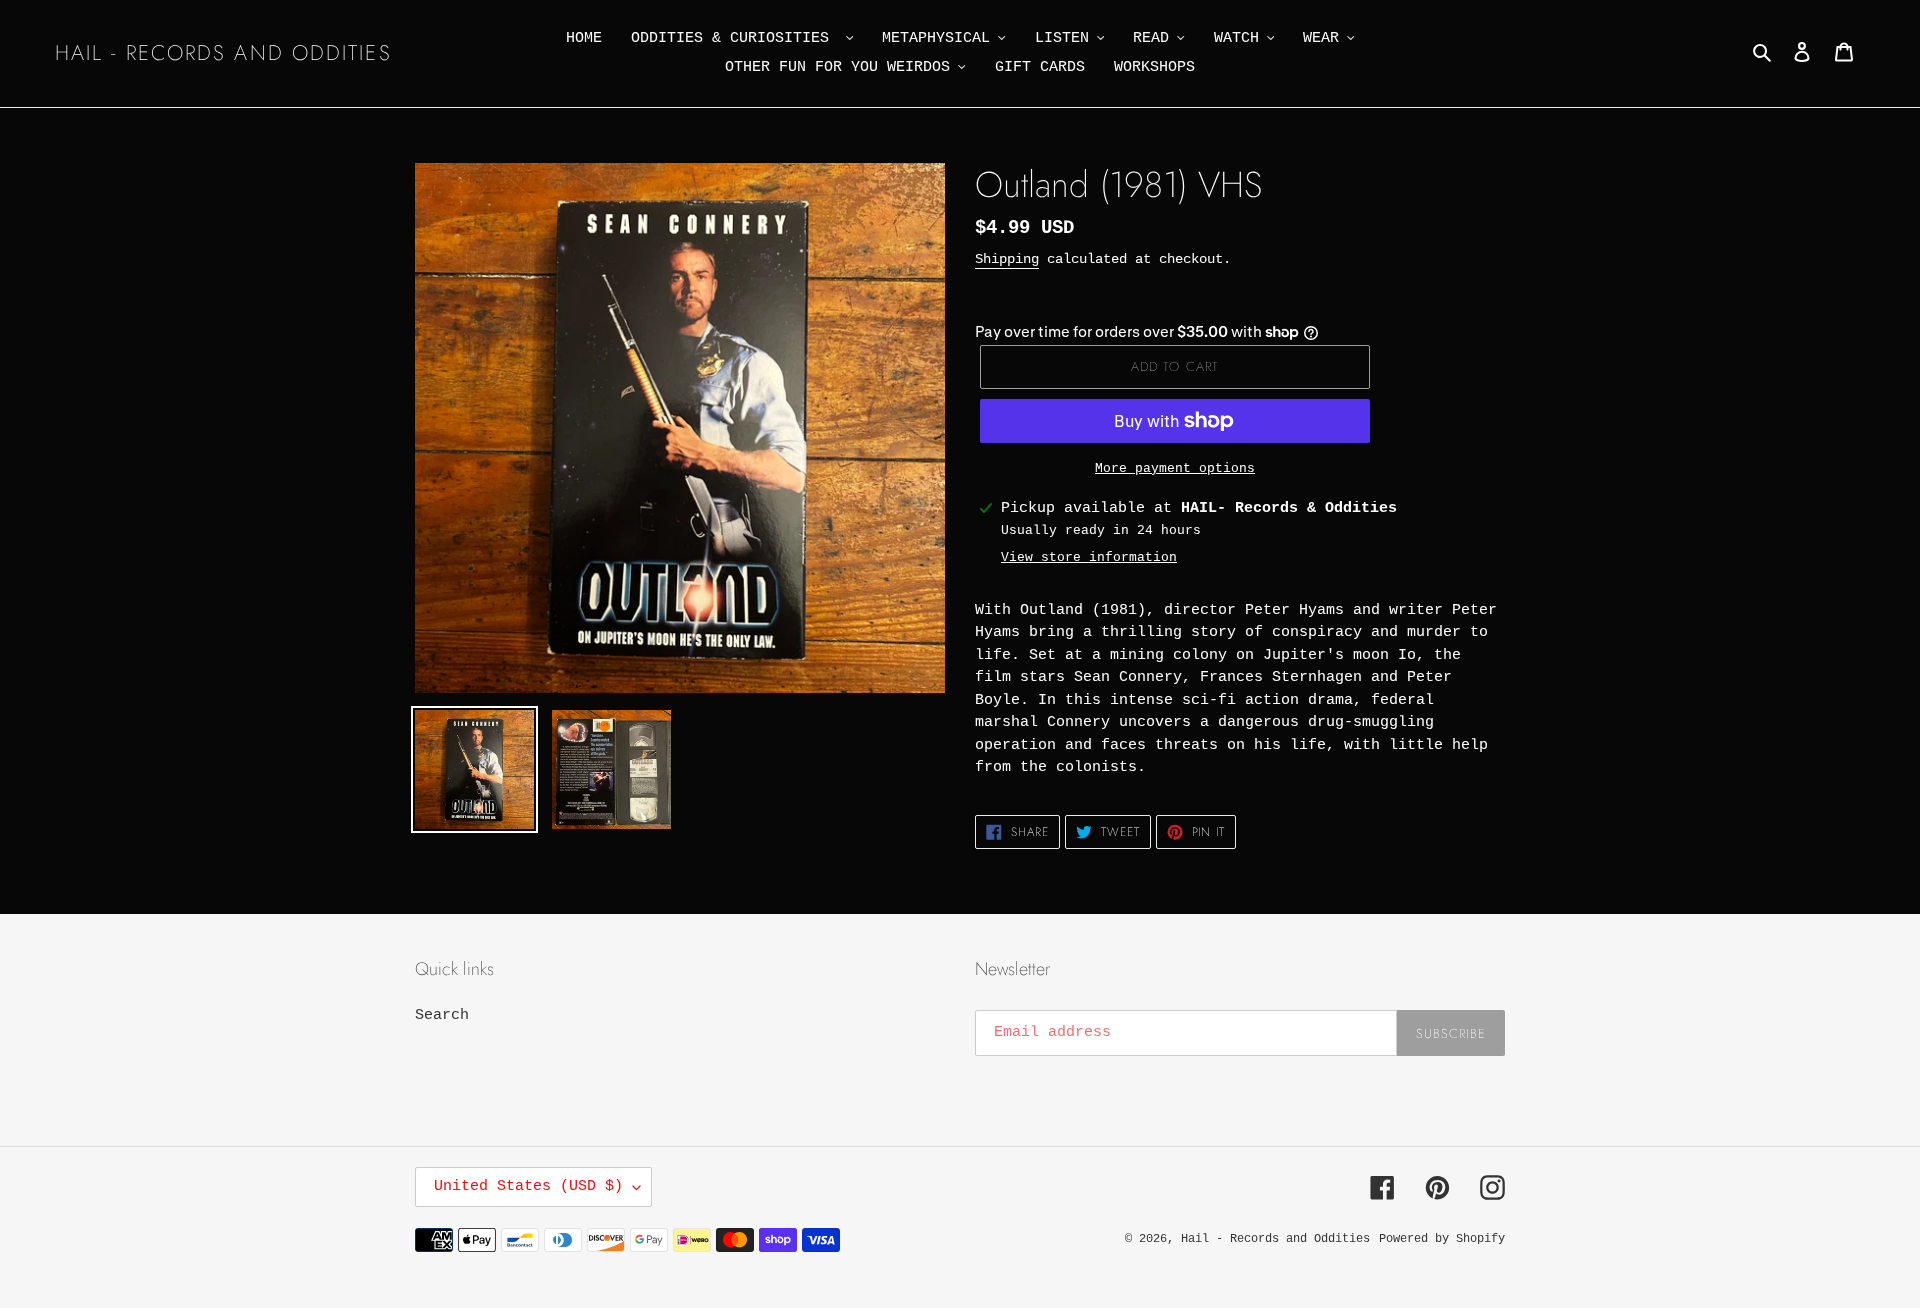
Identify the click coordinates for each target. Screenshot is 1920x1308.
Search (442, 1015)
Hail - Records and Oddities (223, 53)
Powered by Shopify (1442, 1239)
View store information (1089, 557)
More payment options (1175, 468)
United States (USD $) (528, 1186)
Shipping (1007, 259)
